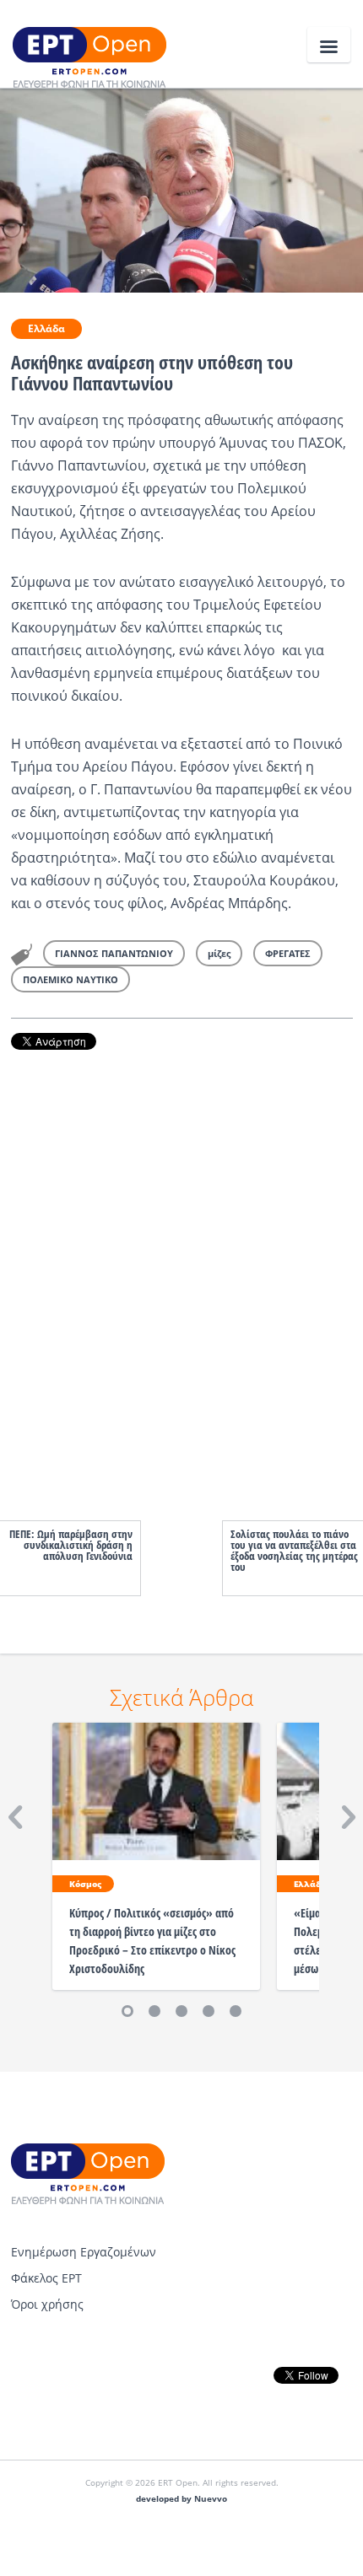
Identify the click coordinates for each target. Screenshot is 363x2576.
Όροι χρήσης (47, 2304)
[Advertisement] (182, 1268)
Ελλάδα (46, 328)
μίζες (219, 953)
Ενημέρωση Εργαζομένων (84, 2252)
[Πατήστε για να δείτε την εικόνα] (181, 189)
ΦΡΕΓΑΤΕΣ (288, 953)
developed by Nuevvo (181, 2499)
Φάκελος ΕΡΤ (46, 2278)
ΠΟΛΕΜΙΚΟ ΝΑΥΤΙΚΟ (70, 979)
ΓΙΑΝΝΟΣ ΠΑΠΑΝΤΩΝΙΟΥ (114, 953)
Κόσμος (85, 1884)
